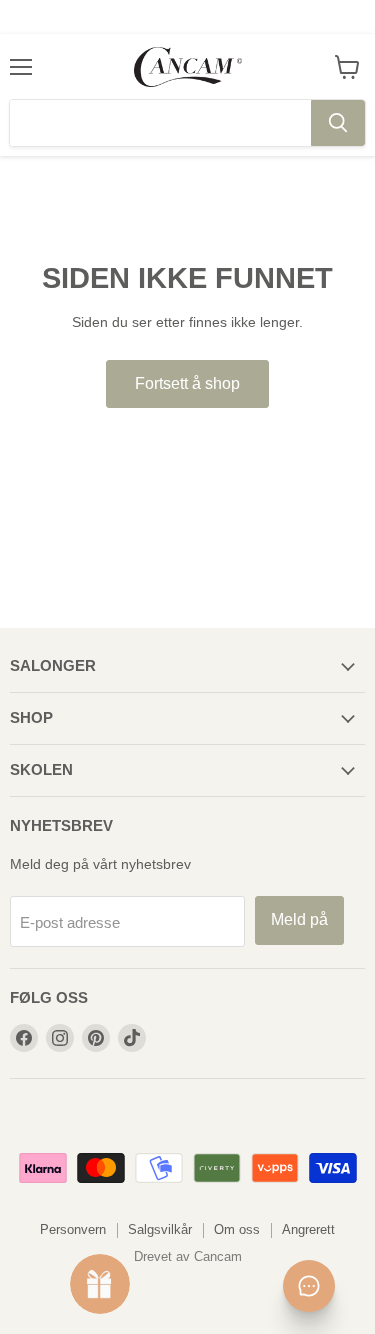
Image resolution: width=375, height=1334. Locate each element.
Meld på (299, 919)
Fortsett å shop (187, 383)
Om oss (237, 1229)
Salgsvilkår (160, 1229)
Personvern (73, 1229)
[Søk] (338, 123)
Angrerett (308, 1229)
